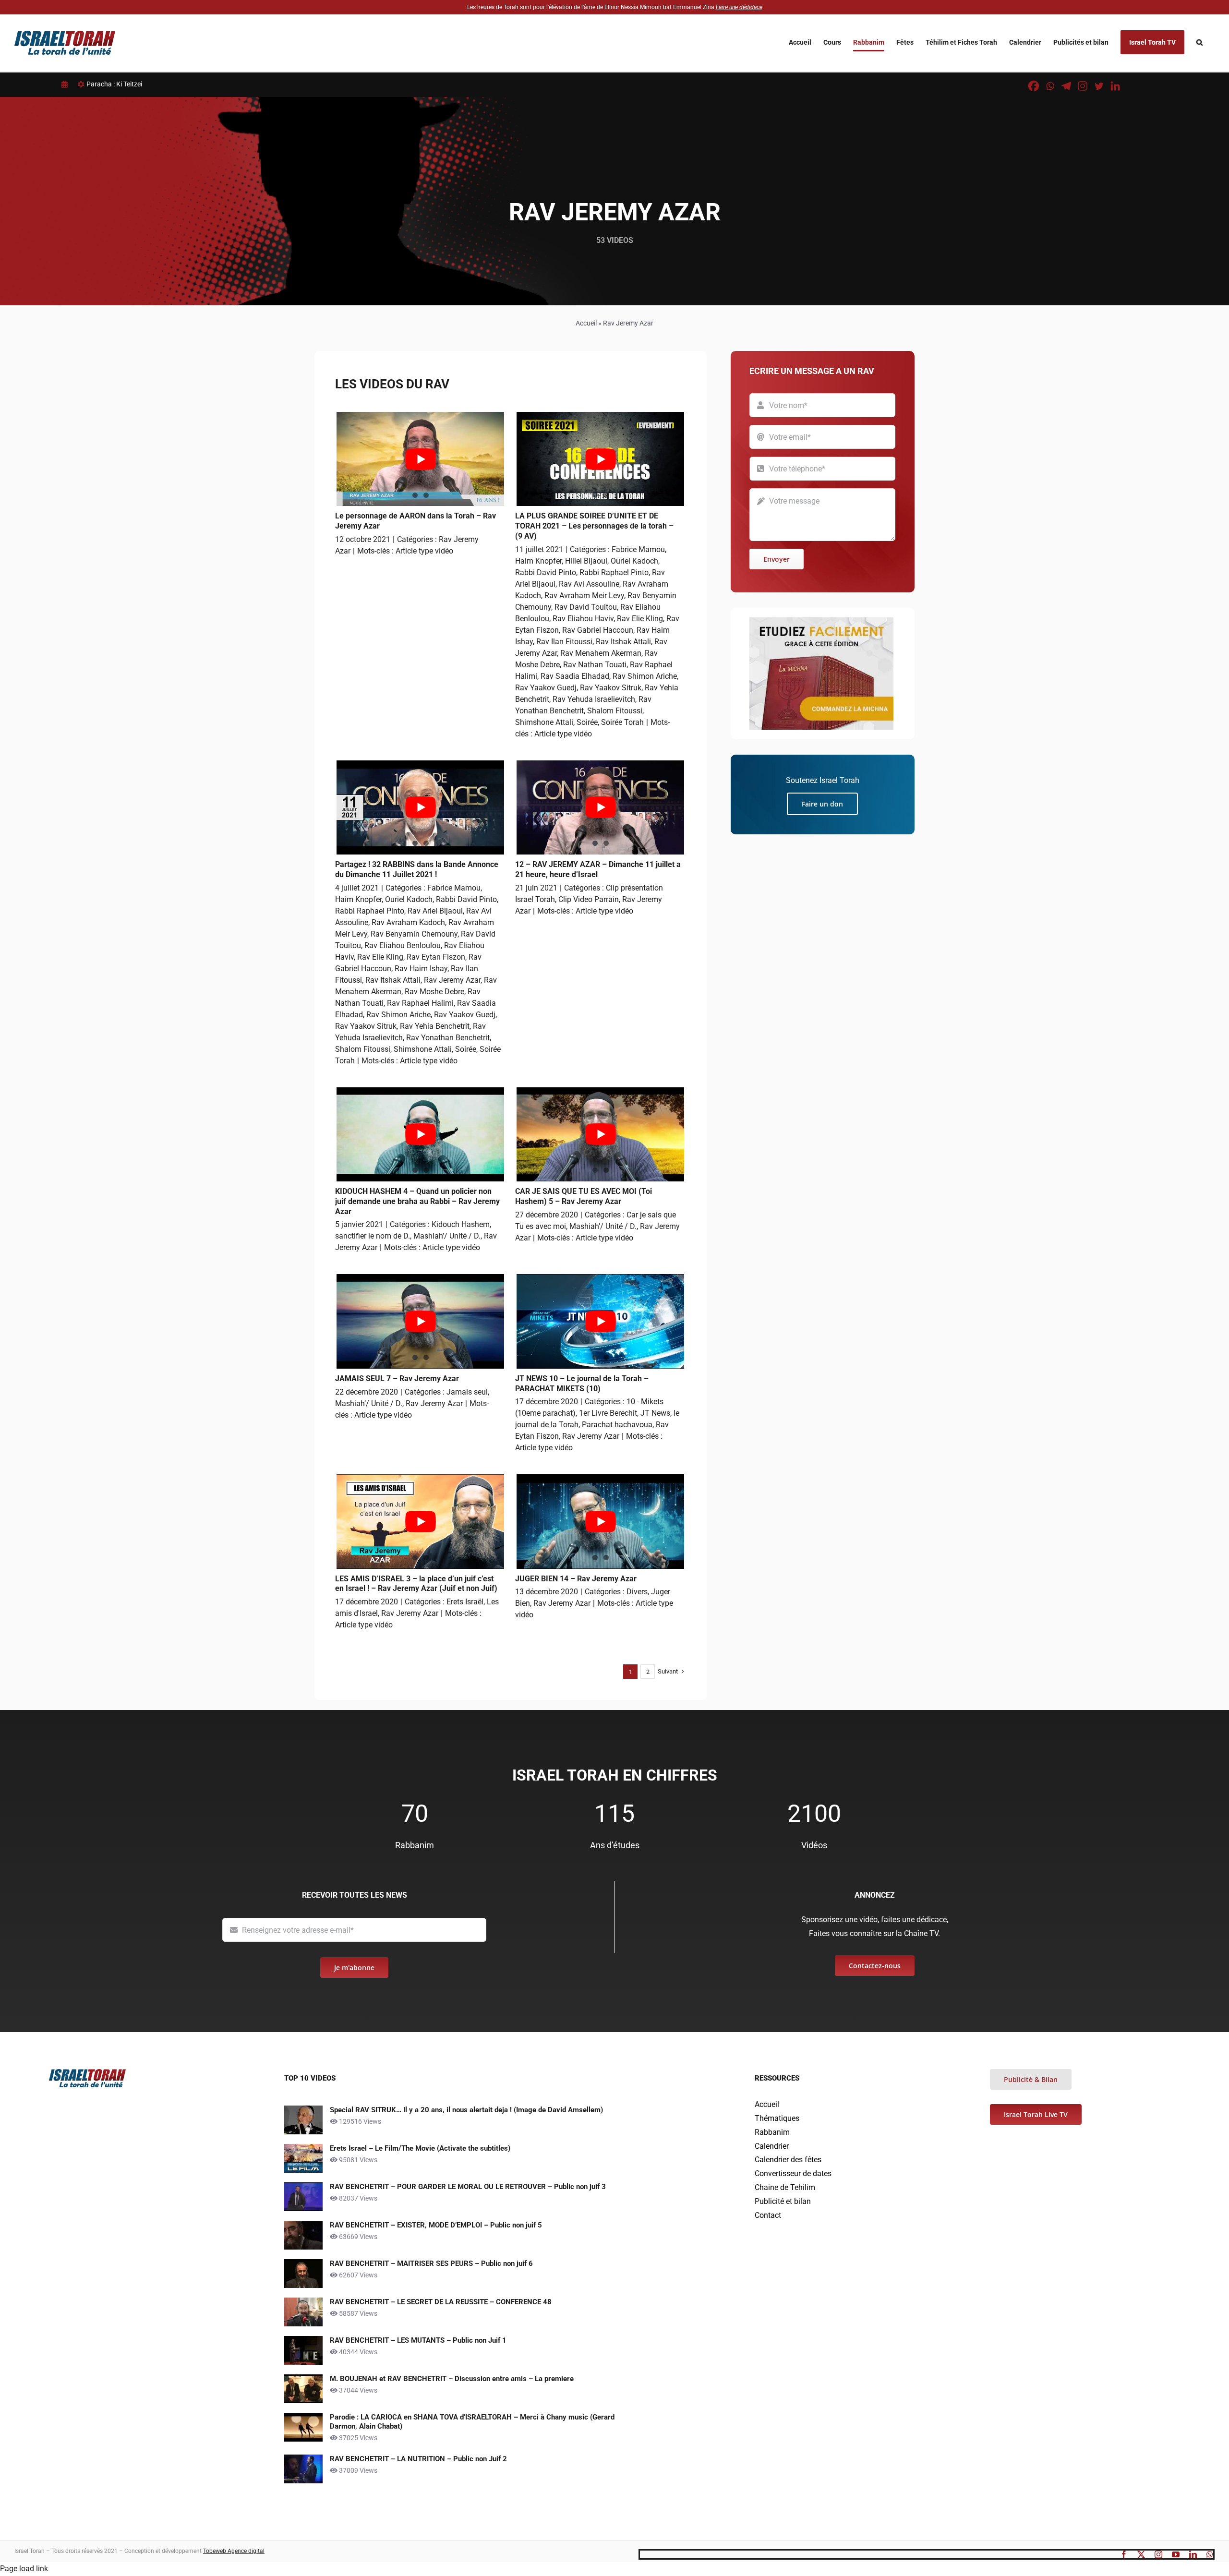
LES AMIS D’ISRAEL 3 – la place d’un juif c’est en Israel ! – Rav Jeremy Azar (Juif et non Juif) (416, 1584)
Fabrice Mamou (638, 549)
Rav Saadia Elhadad (575, 676)
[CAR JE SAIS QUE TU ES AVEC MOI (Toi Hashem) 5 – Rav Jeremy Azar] (600, 1134)
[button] (1199, 42)
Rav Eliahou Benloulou (403, 945)
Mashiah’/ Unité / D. (447, 1236)
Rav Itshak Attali (623, 642)
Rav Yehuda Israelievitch (594, 699)
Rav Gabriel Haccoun (598, 630)
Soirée (587, 722)
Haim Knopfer (538, 561)
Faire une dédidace (739, 7)
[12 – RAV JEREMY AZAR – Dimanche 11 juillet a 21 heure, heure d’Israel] (600, 807)
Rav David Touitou (586, 607)
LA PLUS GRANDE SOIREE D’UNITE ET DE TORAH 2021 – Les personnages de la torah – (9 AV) (594, 526)
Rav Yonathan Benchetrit (448, 1038)
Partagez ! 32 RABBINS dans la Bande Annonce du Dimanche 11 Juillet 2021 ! (417, 869)
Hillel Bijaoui (586, 561)
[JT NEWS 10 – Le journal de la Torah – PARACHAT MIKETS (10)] (600, 1321)
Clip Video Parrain (589, 899)
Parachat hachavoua (617, 1425)
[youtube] (1176, 2554)
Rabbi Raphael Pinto (614, 572)
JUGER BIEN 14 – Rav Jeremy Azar (576, 1579)
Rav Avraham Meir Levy (584, 596)
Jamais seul (467, 1392)
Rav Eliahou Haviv (583, 619)
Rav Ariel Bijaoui (435, 911)
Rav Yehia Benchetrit (435, 1026)
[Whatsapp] (1050, 86)
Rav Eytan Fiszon (436, 957)
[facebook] (1124, 2554)
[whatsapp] (1210, 2554)
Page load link (24, 2569)
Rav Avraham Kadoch (408, 922)
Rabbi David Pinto (546, 572)
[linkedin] (1193, 2554)
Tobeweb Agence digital (234, 2551)
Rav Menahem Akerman (601, 653)
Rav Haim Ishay (421, 969)
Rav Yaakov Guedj (546, 688)
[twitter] (1141, 2554)
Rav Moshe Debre (434, 992)
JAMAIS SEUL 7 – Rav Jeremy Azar (397, 1378)
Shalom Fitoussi (615, 711)
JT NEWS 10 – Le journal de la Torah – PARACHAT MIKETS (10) (582, 1384)
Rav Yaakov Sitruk (611, 688)
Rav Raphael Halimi (420, 1003)
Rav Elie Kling (640, 619)
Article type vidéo (424, 551)
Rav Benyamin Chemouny (414, 934)
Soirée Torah (622, 722)
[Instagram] (1083, 86)
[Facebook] (1034, 86)
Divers (637, 1592)
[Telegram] (1066, 86)
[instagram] (1158, 2554)
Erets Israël (465, 1602)
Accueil (586, 323)
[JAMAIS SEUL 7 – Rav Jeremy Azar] (420, 1321)
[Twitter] (1099, 86)
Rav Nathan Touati (595, 665)
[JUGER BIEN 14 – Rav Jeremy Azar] (600, 1521)
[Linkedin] (1115, 86)
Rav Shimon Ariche (645, 676)
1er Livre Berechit (608, 1413)
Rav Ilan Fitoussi (564, 642)
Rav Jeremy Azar (452, 980)
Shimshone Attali (544, 722)
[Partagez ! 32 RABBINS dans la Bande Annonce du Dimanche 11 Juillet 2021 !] (420, 807)
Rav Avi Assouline (589, 584)
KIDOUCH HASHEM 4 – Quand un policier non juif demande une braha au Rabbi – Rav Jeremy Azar (417, 1201)
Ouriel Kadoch (634, 561)
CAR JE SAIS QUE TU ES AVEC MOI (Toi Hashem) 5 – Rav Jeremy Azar (584, 1196)
